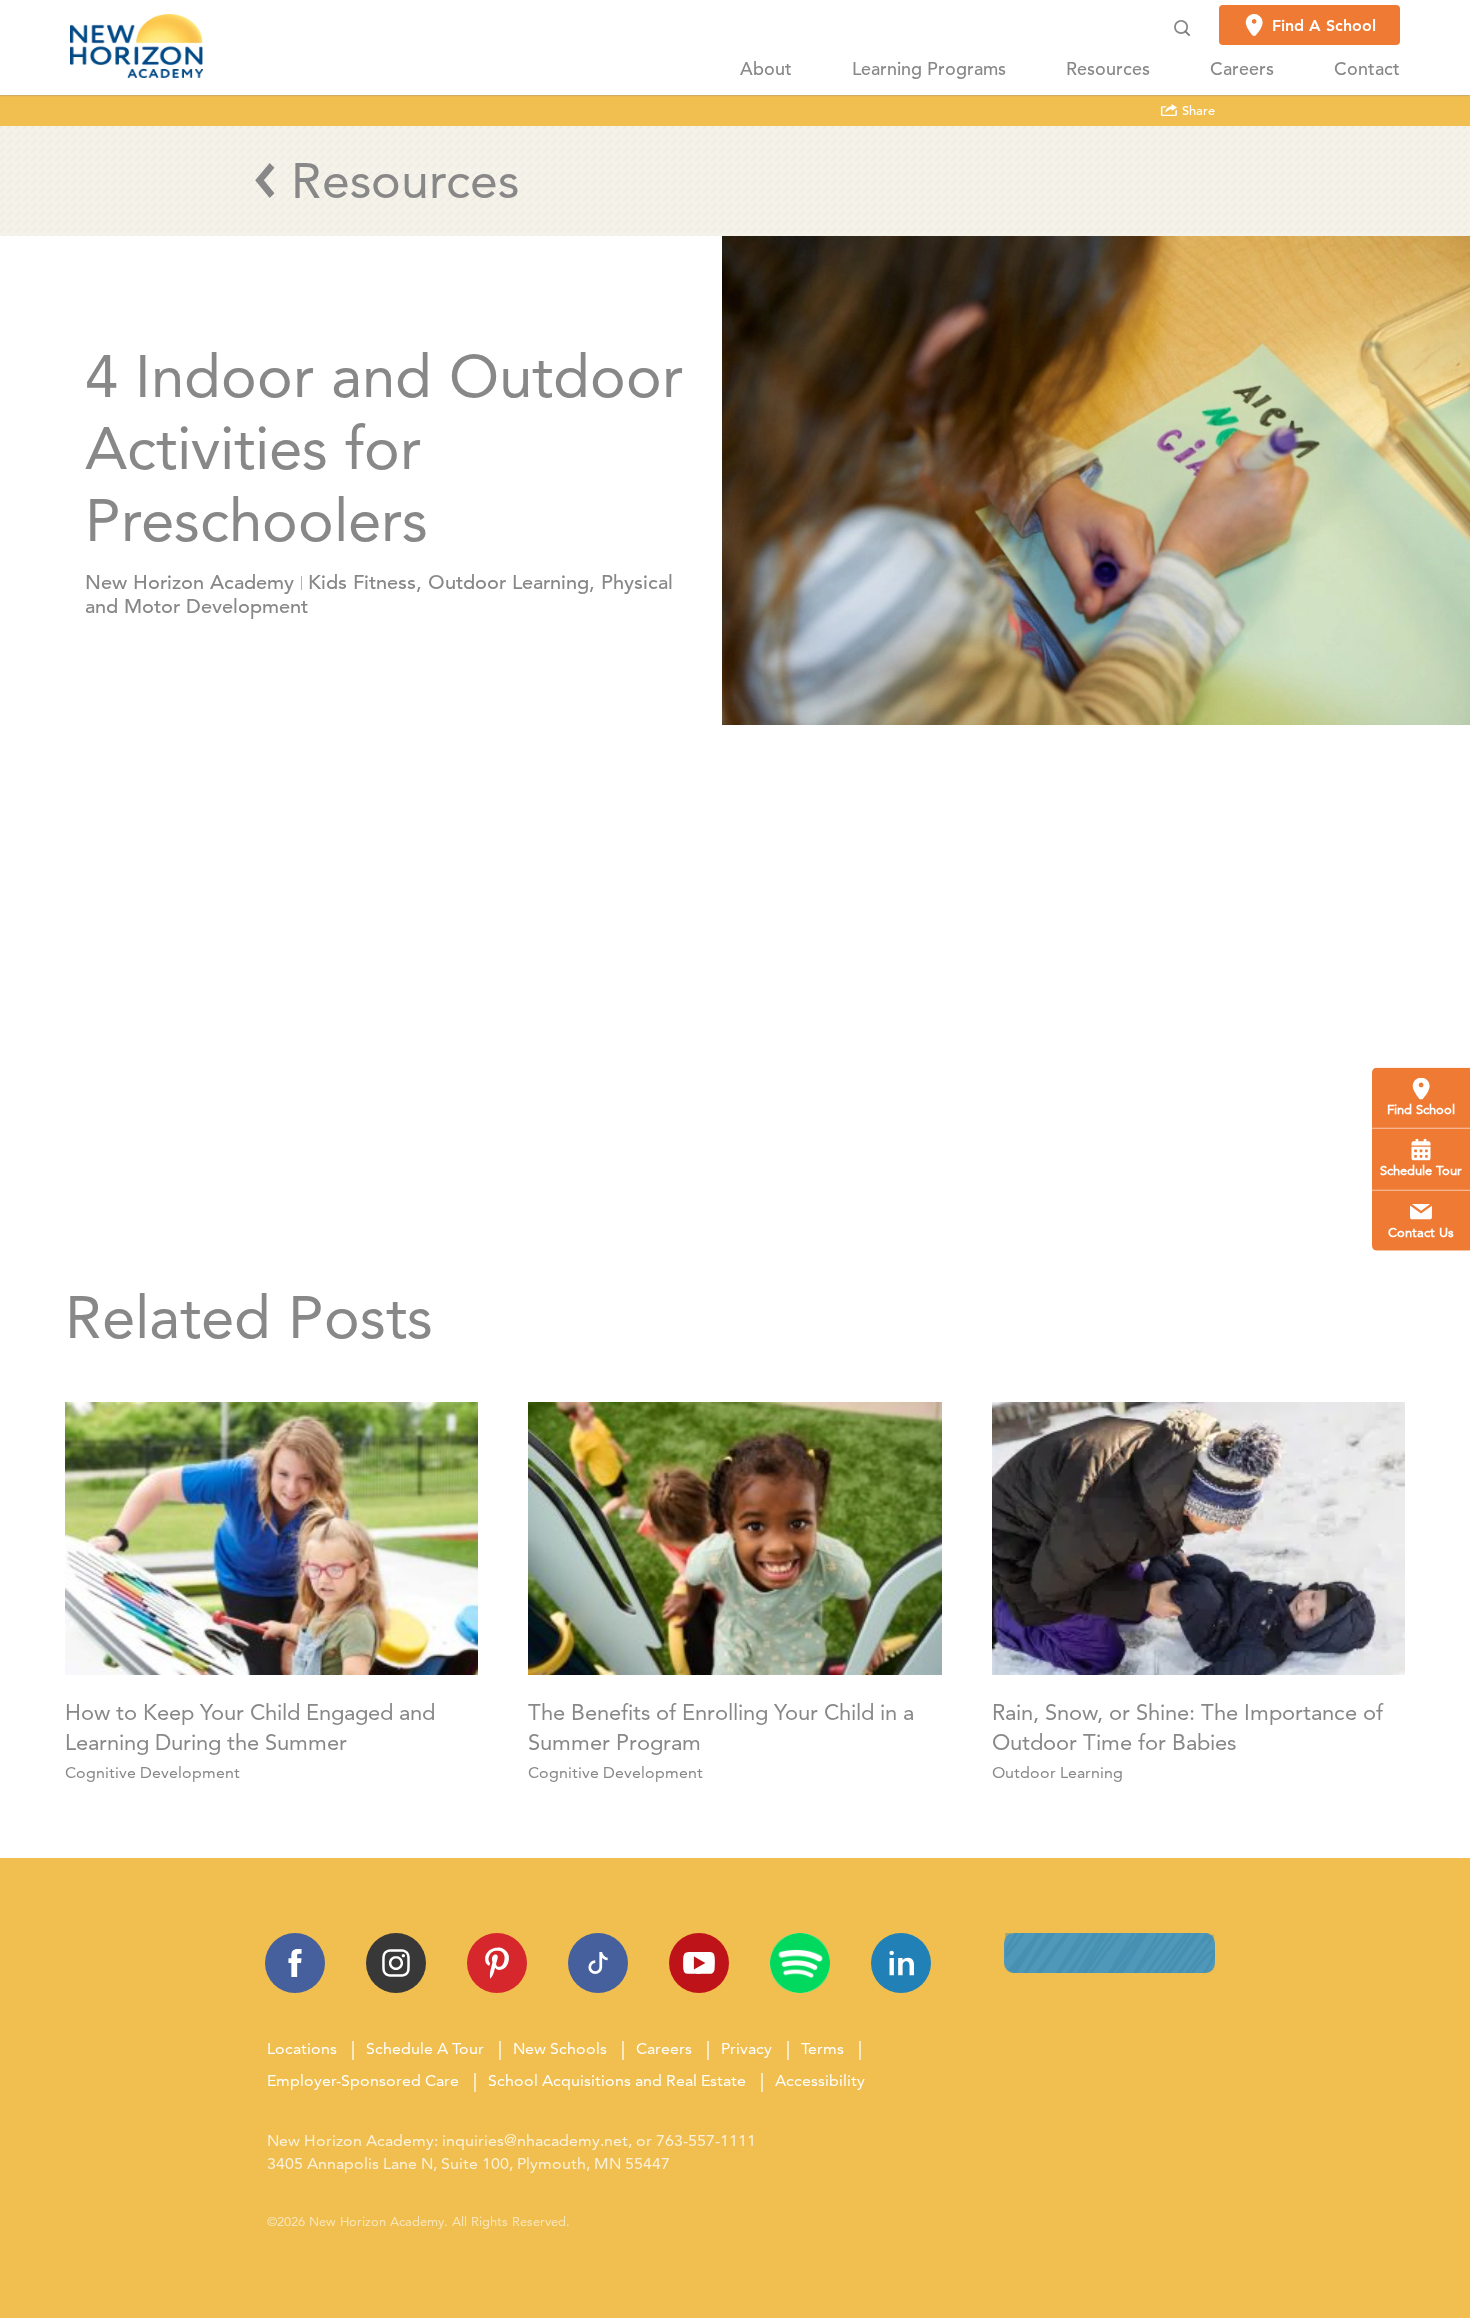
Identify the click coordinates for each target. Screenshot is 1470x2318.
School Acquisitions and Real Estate (617, 2080)
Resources (1108, 69)
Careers (1242, 69)
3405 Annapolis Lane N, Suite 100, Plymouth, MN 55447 (468, 2163)
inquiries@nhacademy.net (535, 2140)
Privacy (746, 2048)
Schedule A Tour (425, 2048)
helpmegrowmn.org (806, 1151)
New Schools (560, 2048)
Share (1196, 111)
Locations (302, 2048)
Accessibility (820, 2080)
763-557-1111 (706, 2140)
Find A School (1324, 25)
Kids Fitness (362, 582)
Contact (1367, 69)
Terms (822, 2048)
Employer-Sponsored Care (363, 2080)
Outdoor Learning (508, 582)
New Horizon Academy (189, 582)
